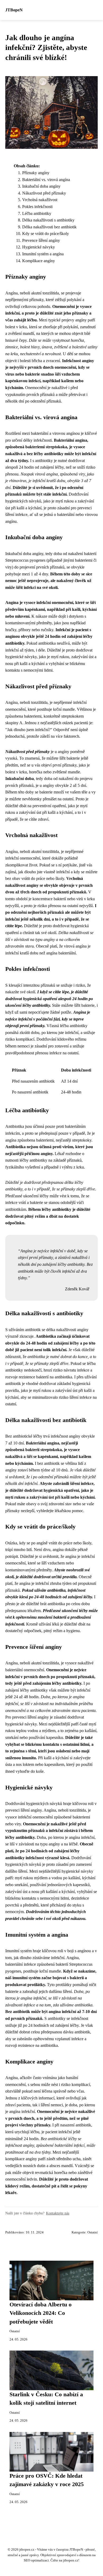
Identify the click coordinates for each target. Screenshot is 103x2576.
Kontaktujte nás (58, 2213)
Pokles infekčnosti (37, 207)
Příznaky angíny (36, 173)
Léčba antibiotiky (37, 213)
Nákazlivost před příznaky (44, 193)
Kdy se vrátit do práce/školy (46, 234)
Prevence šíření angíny (41, 240)
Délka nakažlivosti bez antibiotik (49, 227)
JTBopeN (14, 10)
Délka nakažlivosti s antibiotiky (48, 220)
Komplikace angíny (39, 261)
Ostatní (93, 2232)
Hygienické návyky (39, 247)
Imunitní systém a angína (43, 254)
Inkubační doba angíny (41, 186)
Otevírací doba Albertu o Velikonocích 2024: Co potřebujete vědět (41, 2313)
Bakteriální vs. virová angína (46, 180)
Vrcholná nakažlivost (40, 200)
